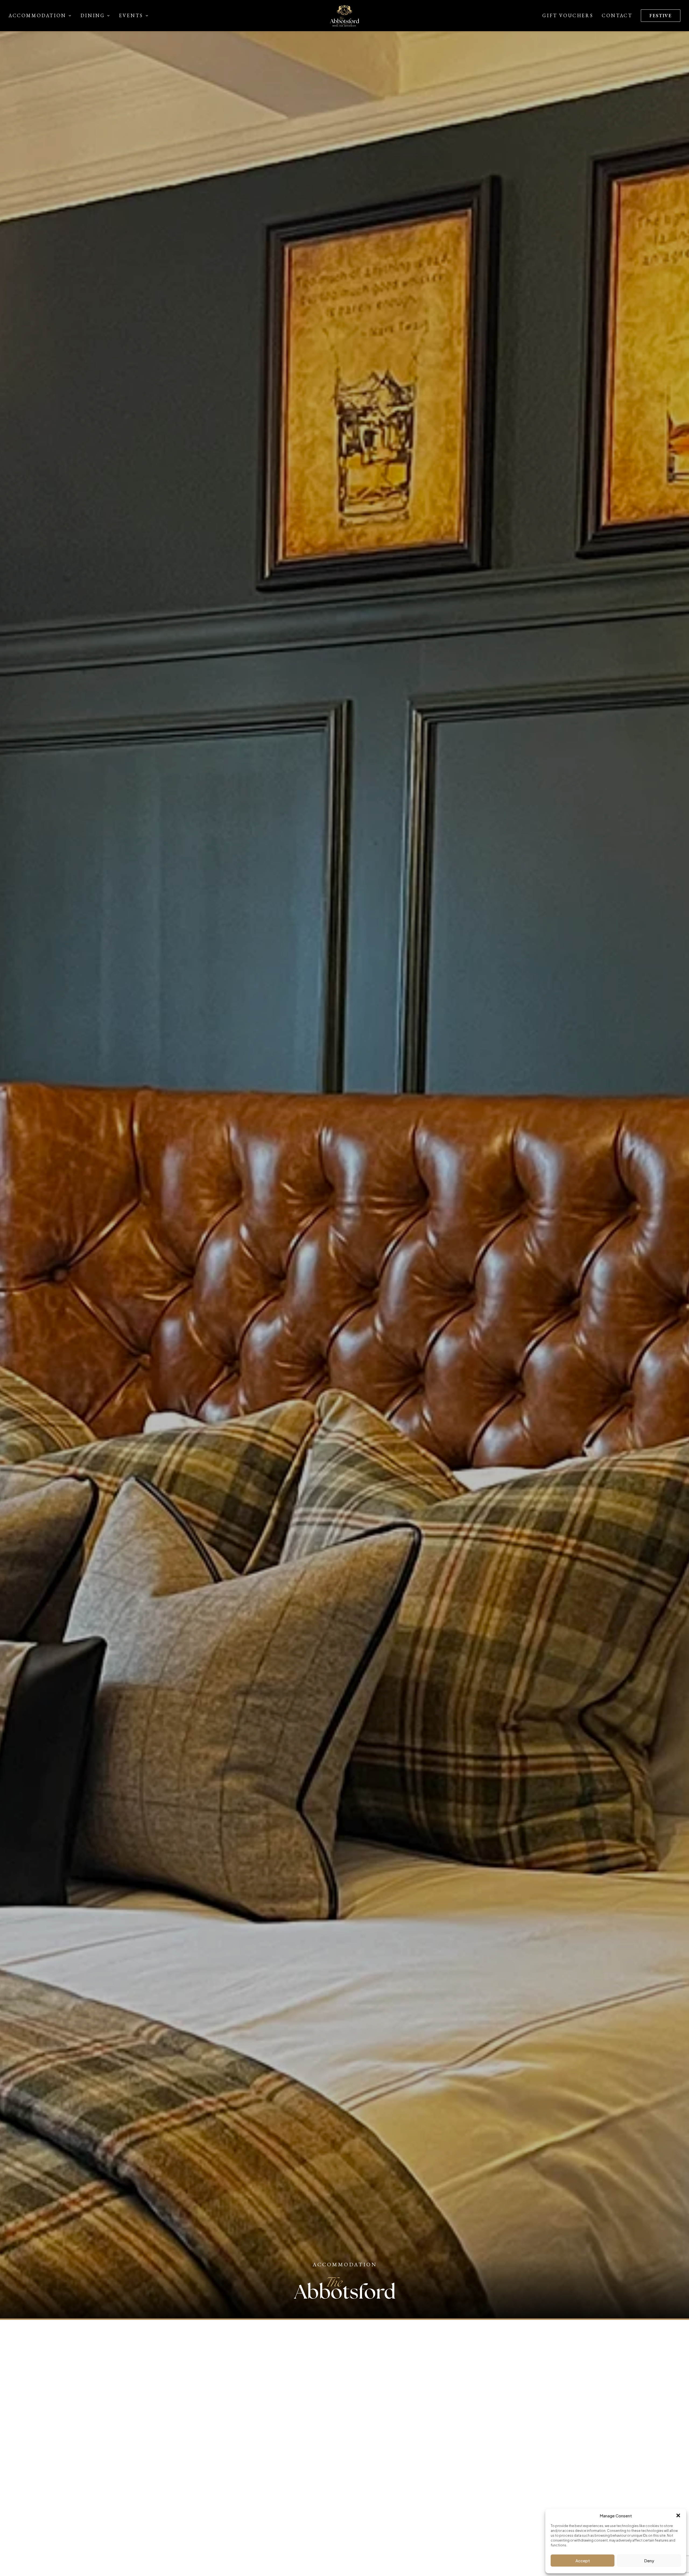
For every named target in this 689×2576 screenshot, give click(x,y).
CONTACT (617, 15)
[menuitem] (42, 16)
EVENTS (131, 15)
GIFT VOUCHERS (568, 15)
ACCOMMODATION (37, 15)
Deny (649, 2561)
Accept (583, 2561)
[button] (678, 2515)
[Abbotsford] (344, 16)
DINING (93, 15)
